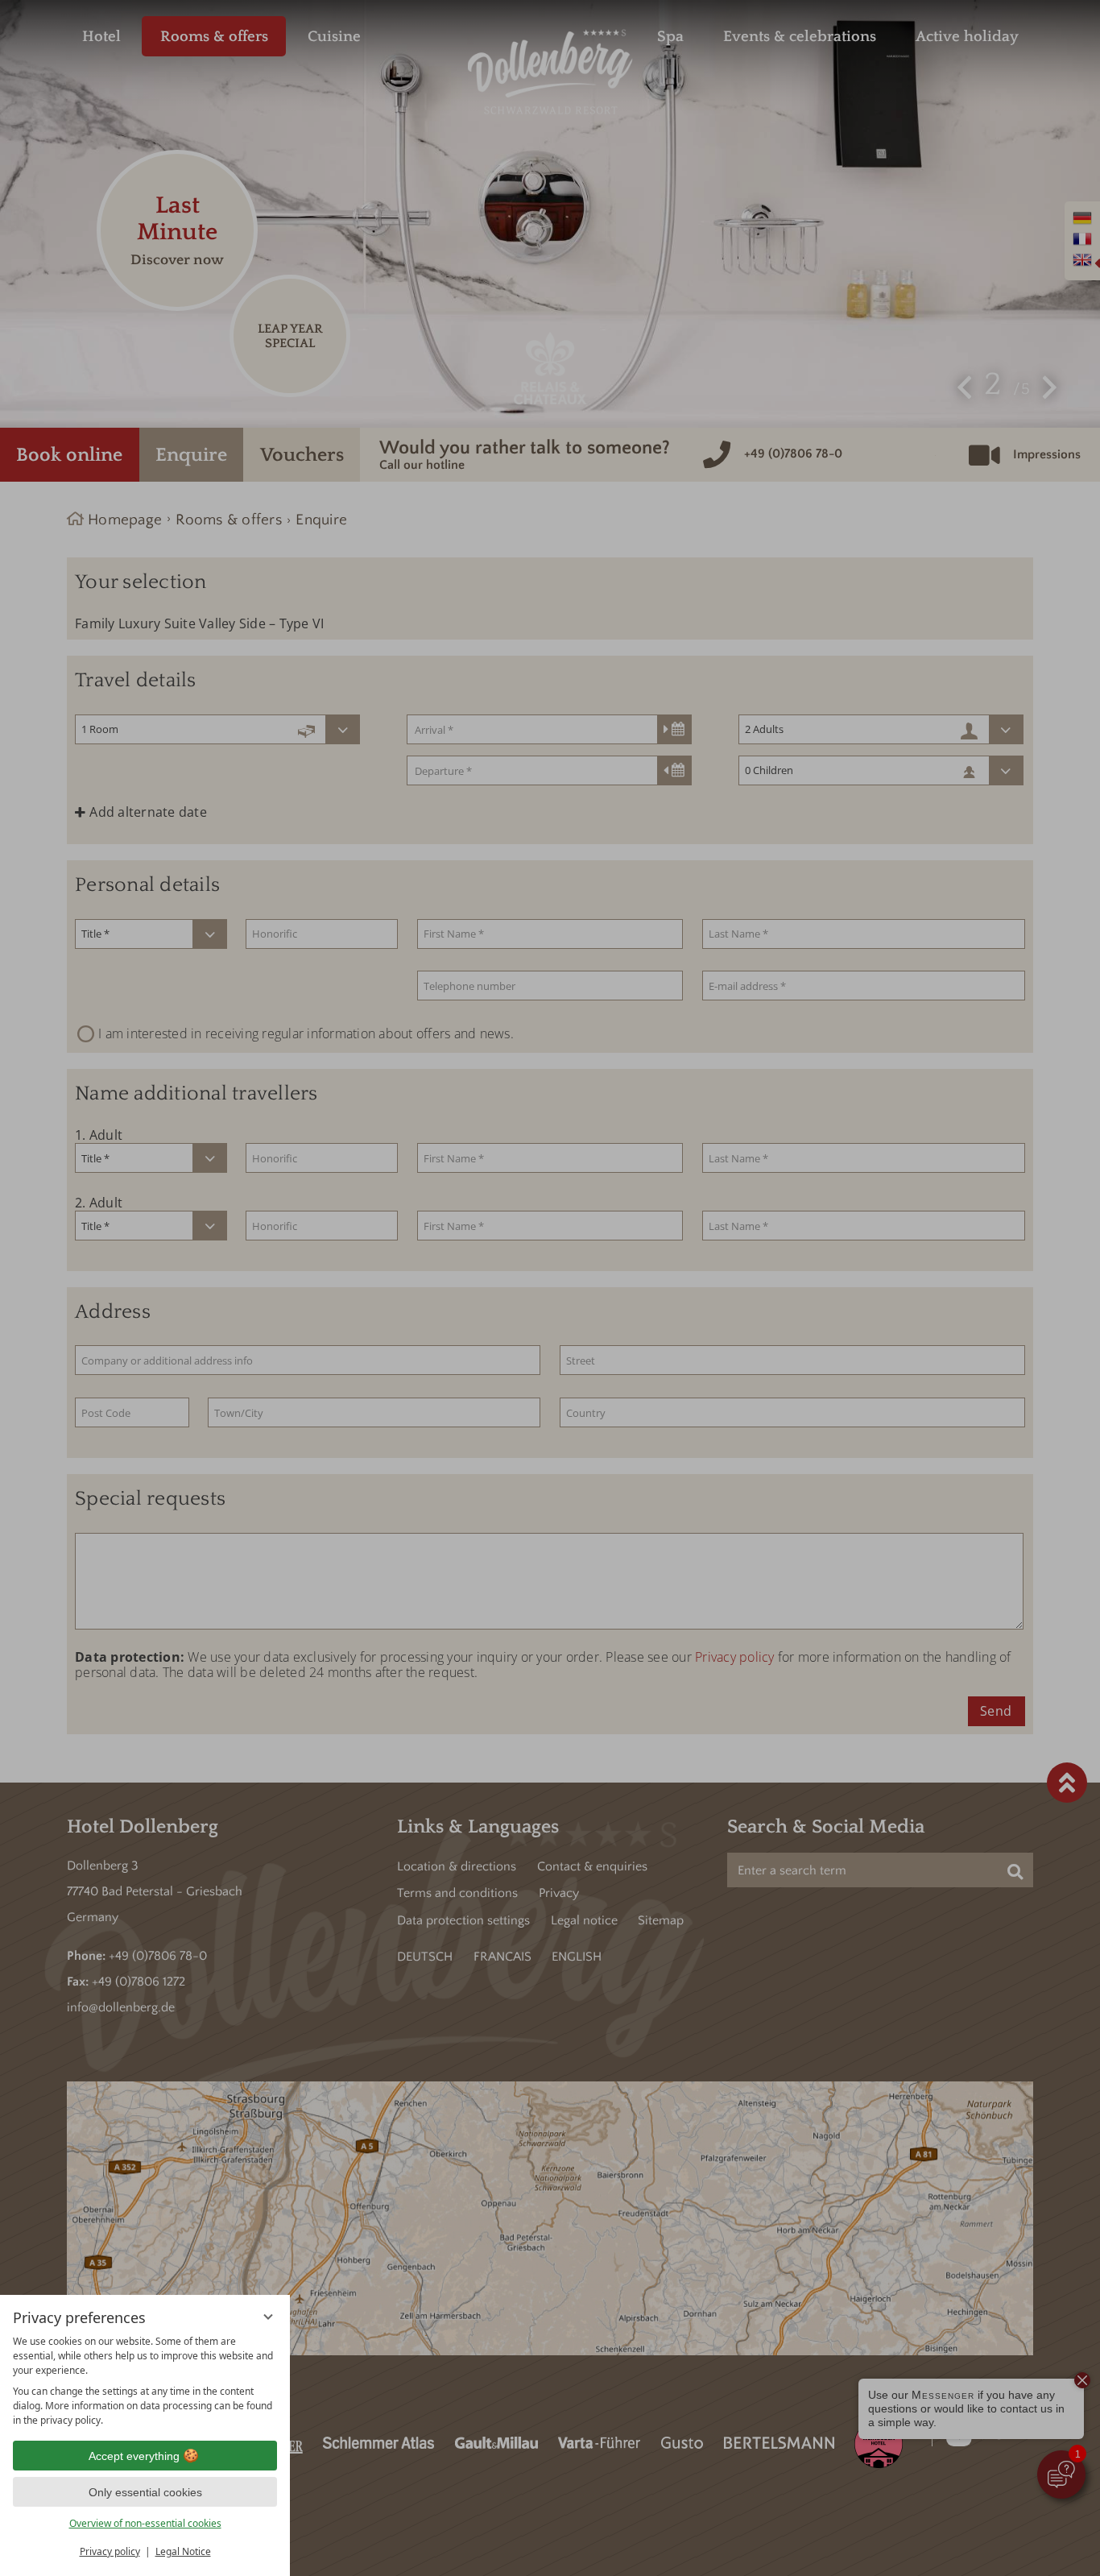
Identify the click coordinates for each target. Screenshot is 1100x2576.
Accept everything (134, 2456)
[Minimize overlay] (268, 2317)
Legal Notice (183, 2551)
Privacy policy (110, 2551)
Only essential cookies (145, 2492)
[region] (145, 2381)
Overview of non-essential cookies (145, 2523)
